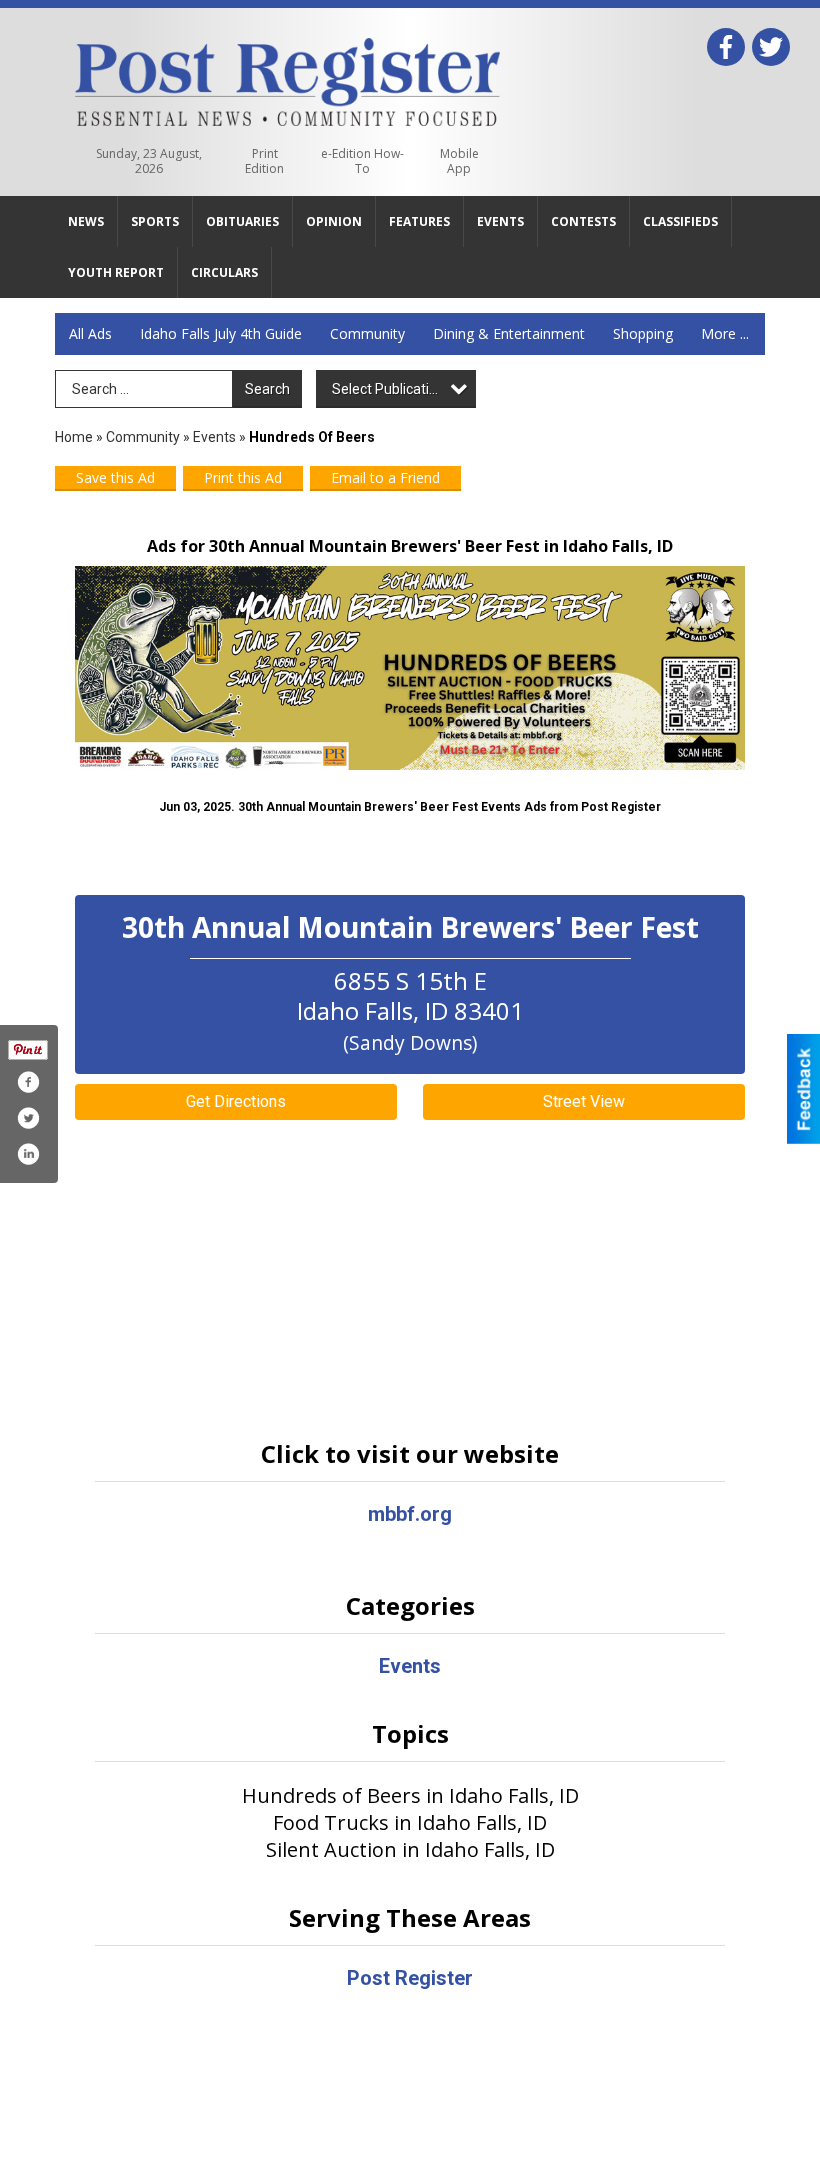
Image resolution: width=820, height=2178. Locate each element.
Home (74, 437)
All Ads (90, 333)
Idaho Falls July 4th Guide (221, 333)
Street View (584, 1101)
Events (216, 437)
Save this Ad (115, 477)
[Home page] (287, 78)
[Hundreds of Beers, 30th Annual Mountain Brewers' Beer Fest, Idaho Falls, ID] (410, 668)
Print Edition (264, 161)
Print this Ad (243, 477)
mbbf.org (410, 1514)
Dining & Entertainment (509, 333)
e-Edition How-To (362, 161)
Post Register (410, 1978)
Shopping (643, 333)
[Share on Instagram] (28, 1154)
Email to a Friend (385, 477)
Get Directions (236, 1101)
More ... (725, 333)
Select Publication (388, 389)
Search (267, 389)
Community (367, 333)
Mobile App (459, 161)
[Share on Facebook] (28, 1082)
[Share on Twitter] (28, 1118)
